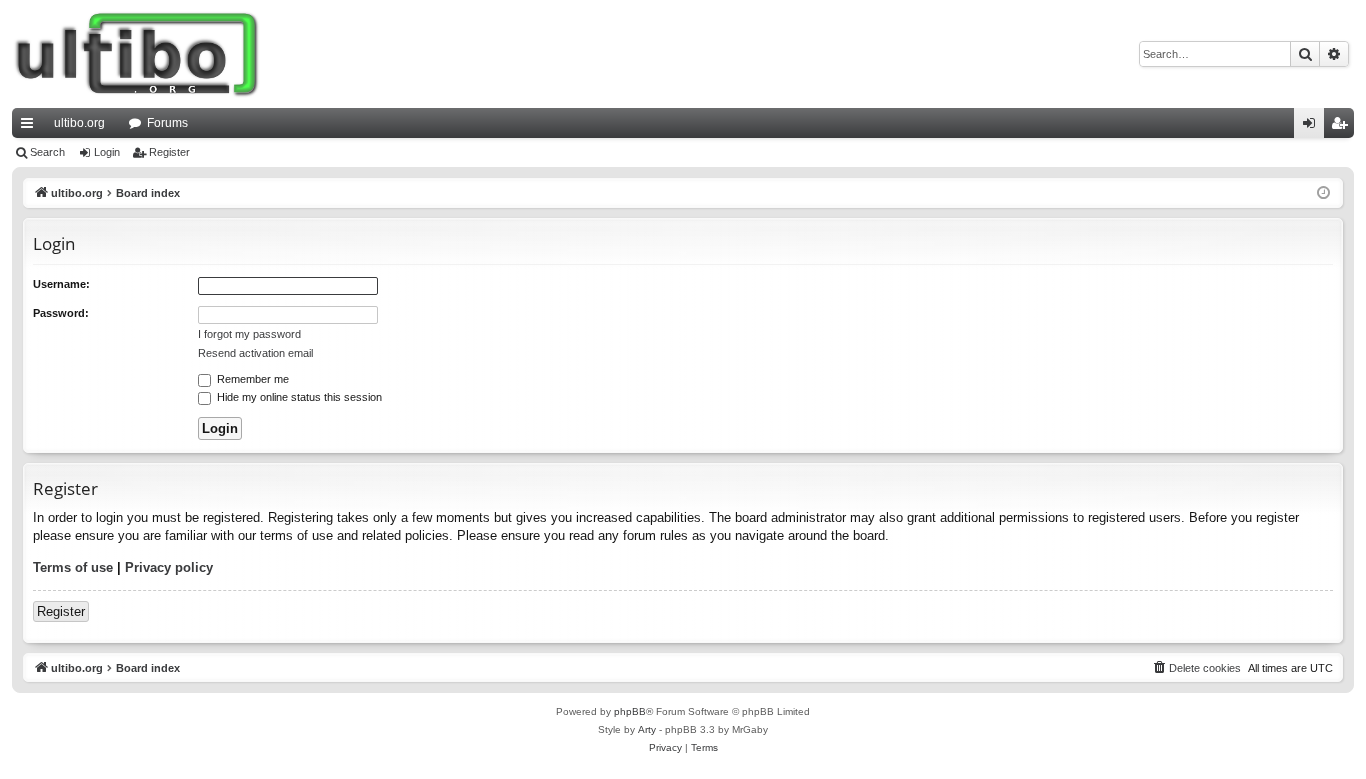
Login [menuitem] (1313, 127)
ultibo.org (79, 123)
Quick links (31, 127)
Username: (61, 284)
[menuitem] (1196, 668)
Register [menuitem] (1343, 127)
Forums (167, 123)
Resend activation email (255, 353)
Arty (647, 729)
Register (169, 152)
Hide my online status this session (298, 397)
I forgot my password (249, 334)
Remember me (251, 379)
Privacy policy (169, 567)
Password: (61, 313)
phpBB (630, 711)
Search (47, 152)
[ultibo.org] (137, 54)
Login (107, 152)
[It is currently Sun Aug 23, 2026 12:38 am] (1323, 193)
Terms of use (73, 567)
